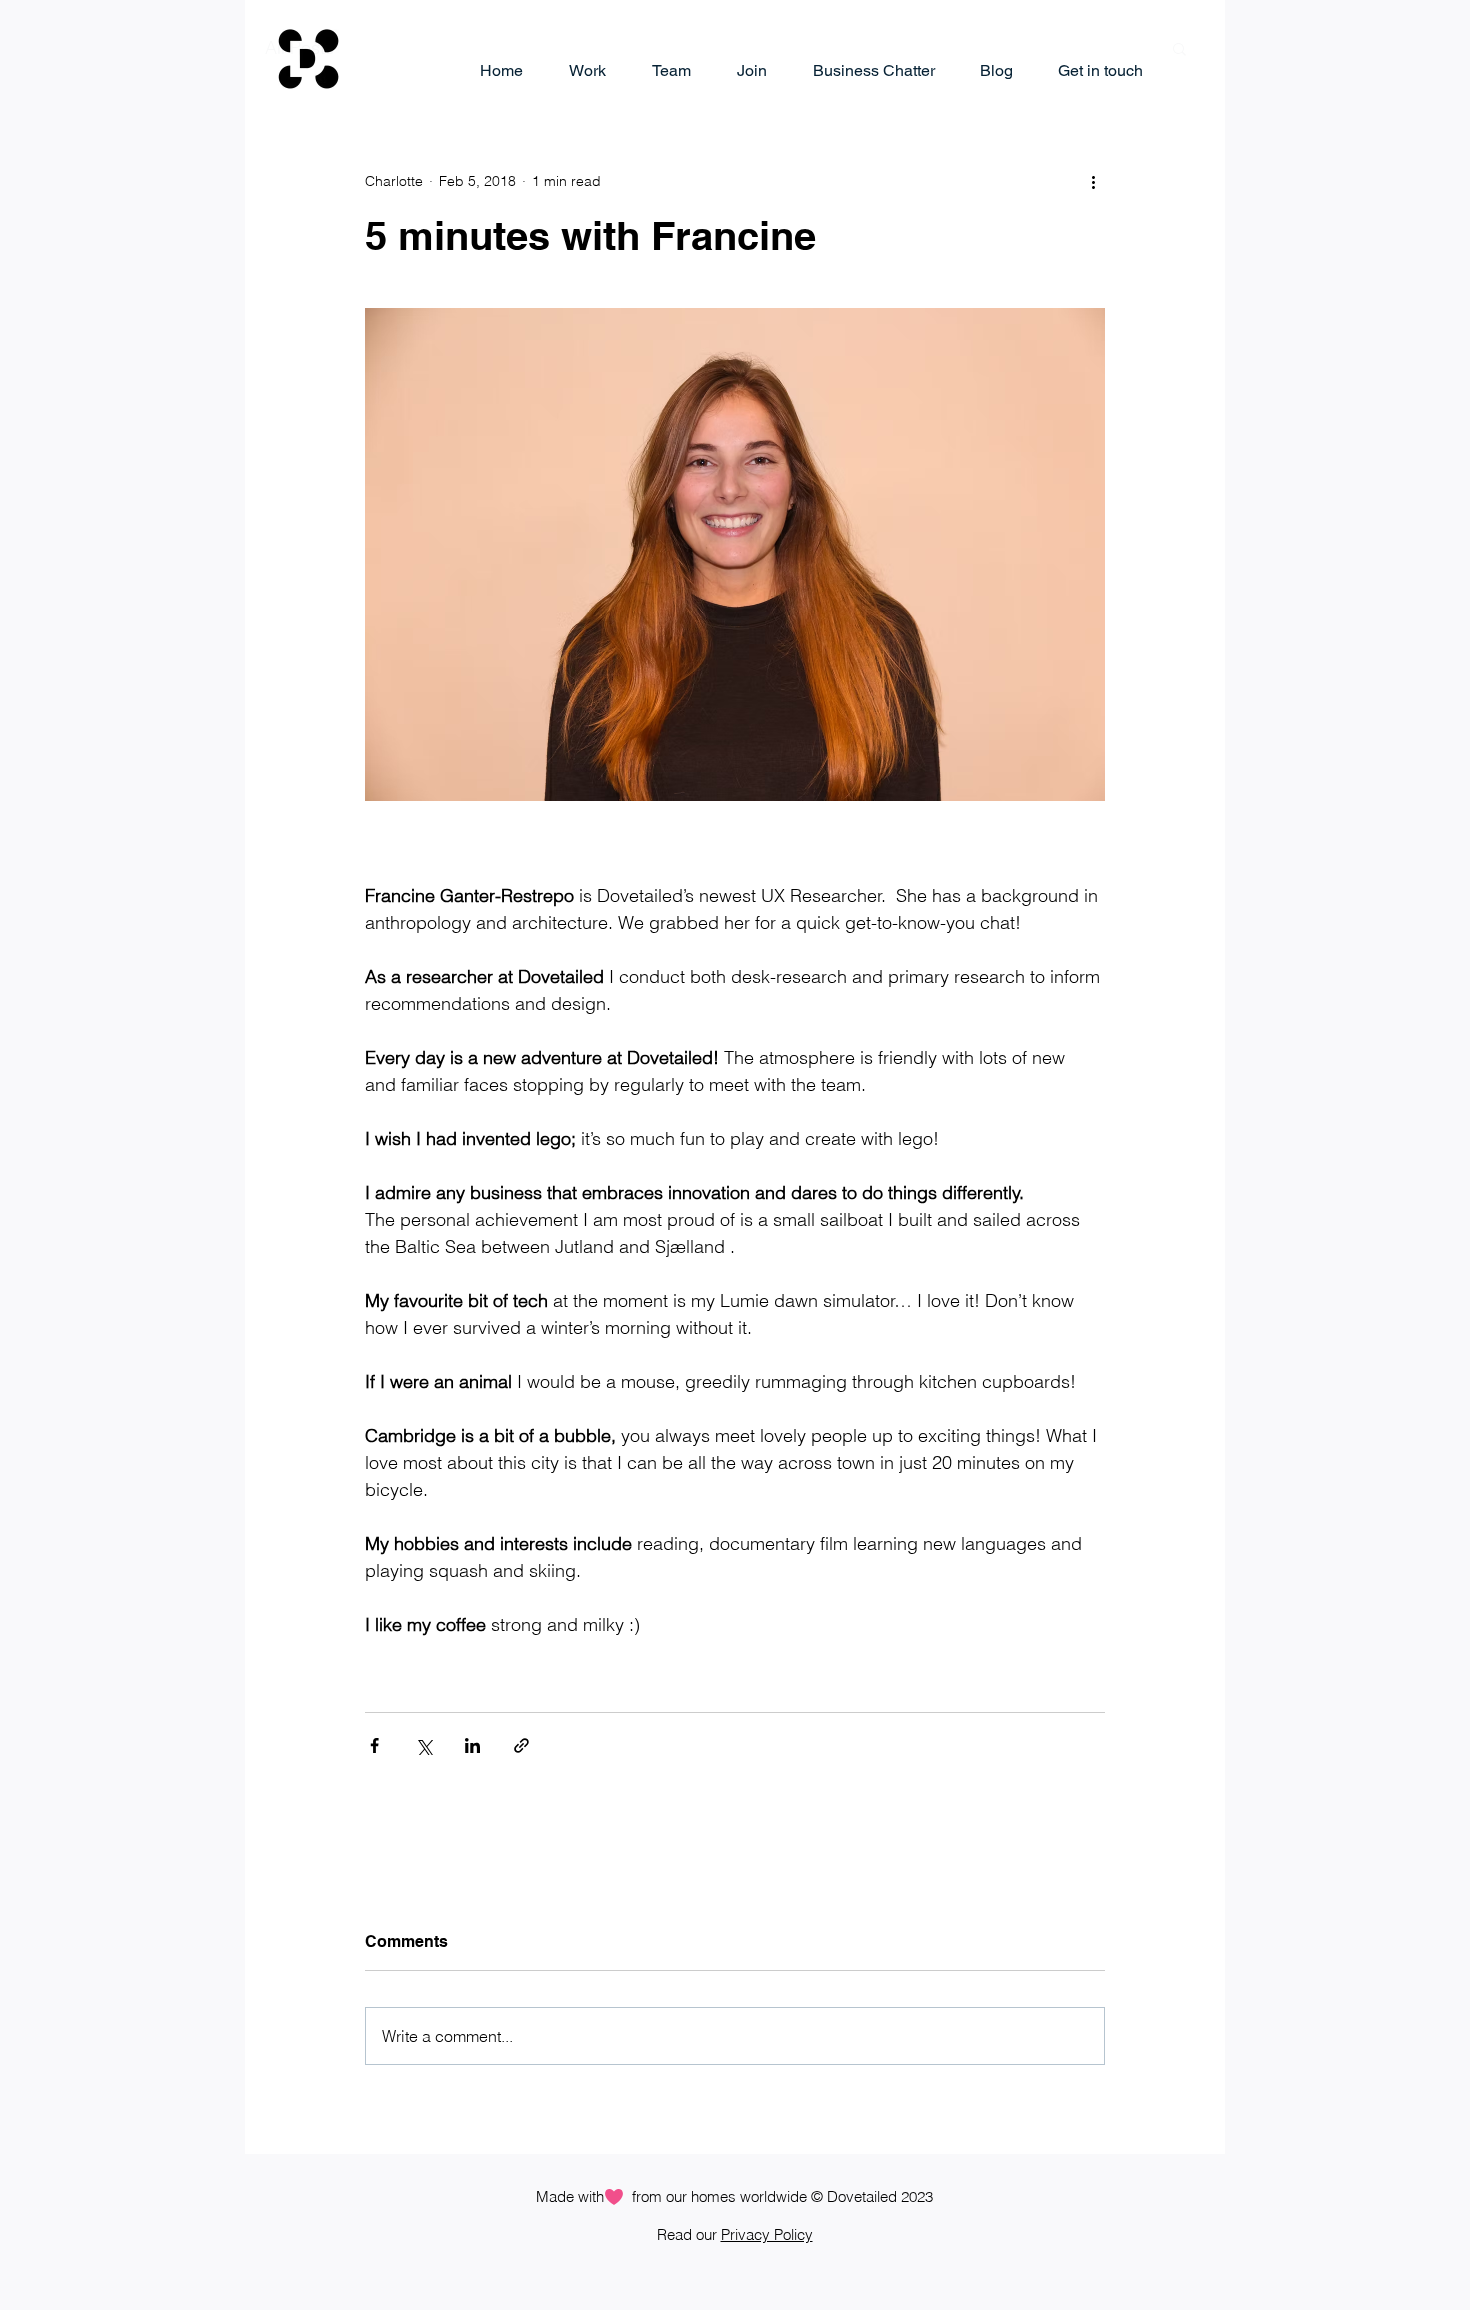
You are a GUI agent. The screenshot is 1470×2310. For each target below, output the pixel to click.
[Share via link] (521, 1745)
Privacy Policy (767, 2234)
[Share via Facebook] (374, 1745)
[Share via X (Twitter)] (423, 1745)
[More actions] (1093, 181)
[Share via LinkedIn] (472, 1745)
